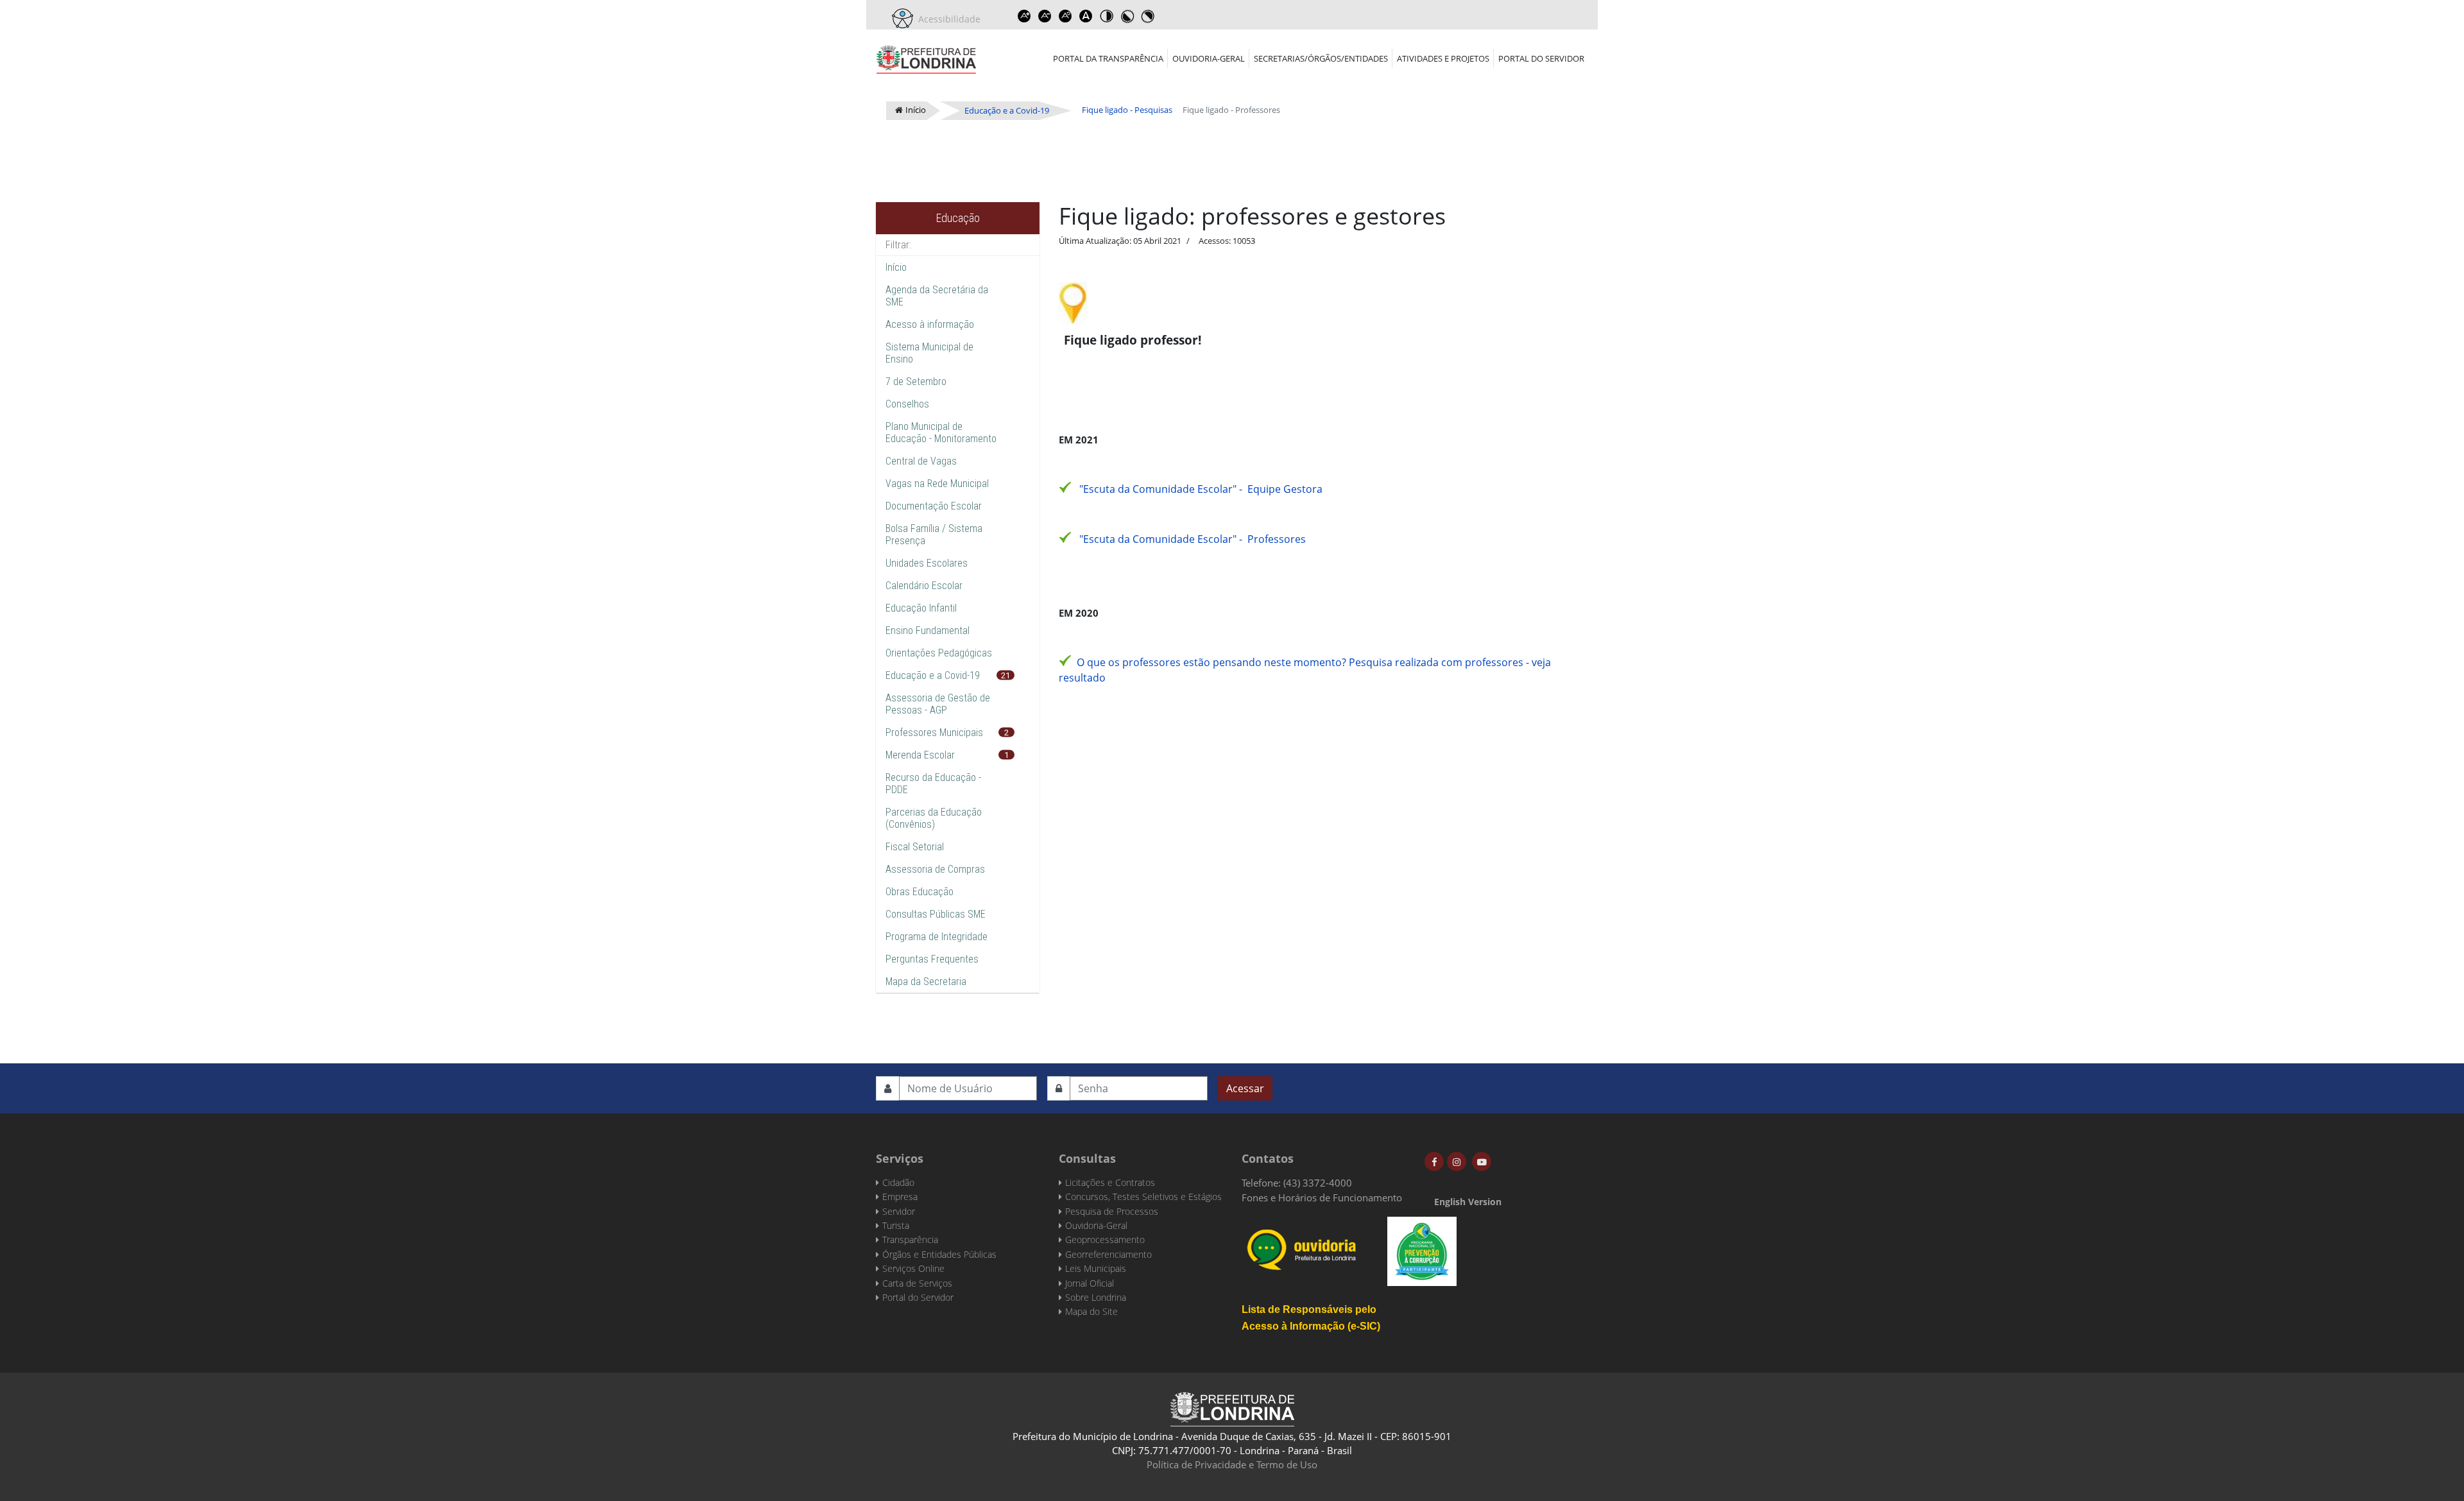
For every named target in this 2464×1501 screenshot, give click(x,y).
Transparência (910, 1239)
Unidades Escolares (927, 563)
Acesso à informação (930, 324)
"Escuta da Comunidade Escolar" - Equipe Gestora (1201, 489)
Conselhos (907, 404)
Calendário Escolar (924, 586)
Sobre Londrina (1096, 1297)
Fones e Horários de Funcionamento (1322, 1197)
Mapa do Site (1091, 1311)
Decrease (1045, 16)
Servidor (899, 1211)
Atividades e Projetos (1443, 58)
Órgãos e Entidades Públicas (939, 1254)
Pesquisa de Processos (1112, 1211)
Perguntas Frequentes (932, 959)
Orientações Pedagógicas (939, 653)
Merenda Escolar (920, 755)
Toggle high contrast (1106, 16)
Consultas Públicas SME (936, 914)
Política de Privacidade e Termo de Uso (1232, 1464)
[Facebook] (1434, 1162)
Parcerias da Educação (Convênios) (934, 818)
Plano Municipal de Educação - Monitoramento (941, 433)
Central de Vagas (921, 461)
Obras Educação (920, 892)
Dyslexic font (1086, 16)
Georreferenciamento (1108, 1254)
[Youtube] (1482, 1162)
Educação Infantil (921, 608)
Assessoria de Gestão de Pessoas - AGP (938, 704)
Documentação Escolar (934, 506)
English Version (1468, 1202)
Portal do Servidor (1541, 58)
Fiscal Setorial (915, 847)
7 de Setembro (916, 382)
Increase (1024, 16)
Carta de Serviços (917, 1283)
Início (896, 267)
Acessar (1245, 1088)
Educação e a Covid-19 (933, 675)
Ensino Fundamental (928, 630)
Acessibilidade (947, 19)
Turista (896, 1225)
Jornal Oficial (1090, 1283)
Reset (1065, 16)
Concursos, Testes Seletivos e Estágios (1143, 1197)
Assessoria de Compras (935, 869)
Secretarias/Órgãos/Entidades (1321, 58)
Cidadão (898, 1182)
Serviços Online (913, 1268)
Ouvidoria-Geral (1209, 58)
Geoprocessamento (1105, 1239)
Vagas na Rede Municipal (937, 484)
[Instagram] (1457, 1162)
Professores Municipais (934, 733)
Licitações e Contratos (1110, 1182)
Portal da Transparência (1108, 58)
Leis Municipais (1096, 1268)
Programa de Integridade (937, 937)
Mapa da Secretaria (926, 982)
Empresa (900, 1197)
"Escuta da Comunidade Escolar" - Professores (1193, 539)
